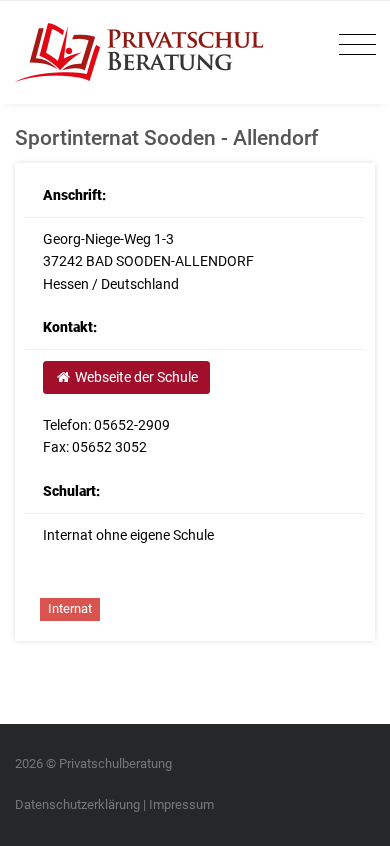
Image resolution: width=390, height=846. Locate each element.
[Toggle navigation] (352, 45)
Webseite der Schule (135, 377)
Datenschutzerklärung (77, 804)
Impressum (181, 804)
